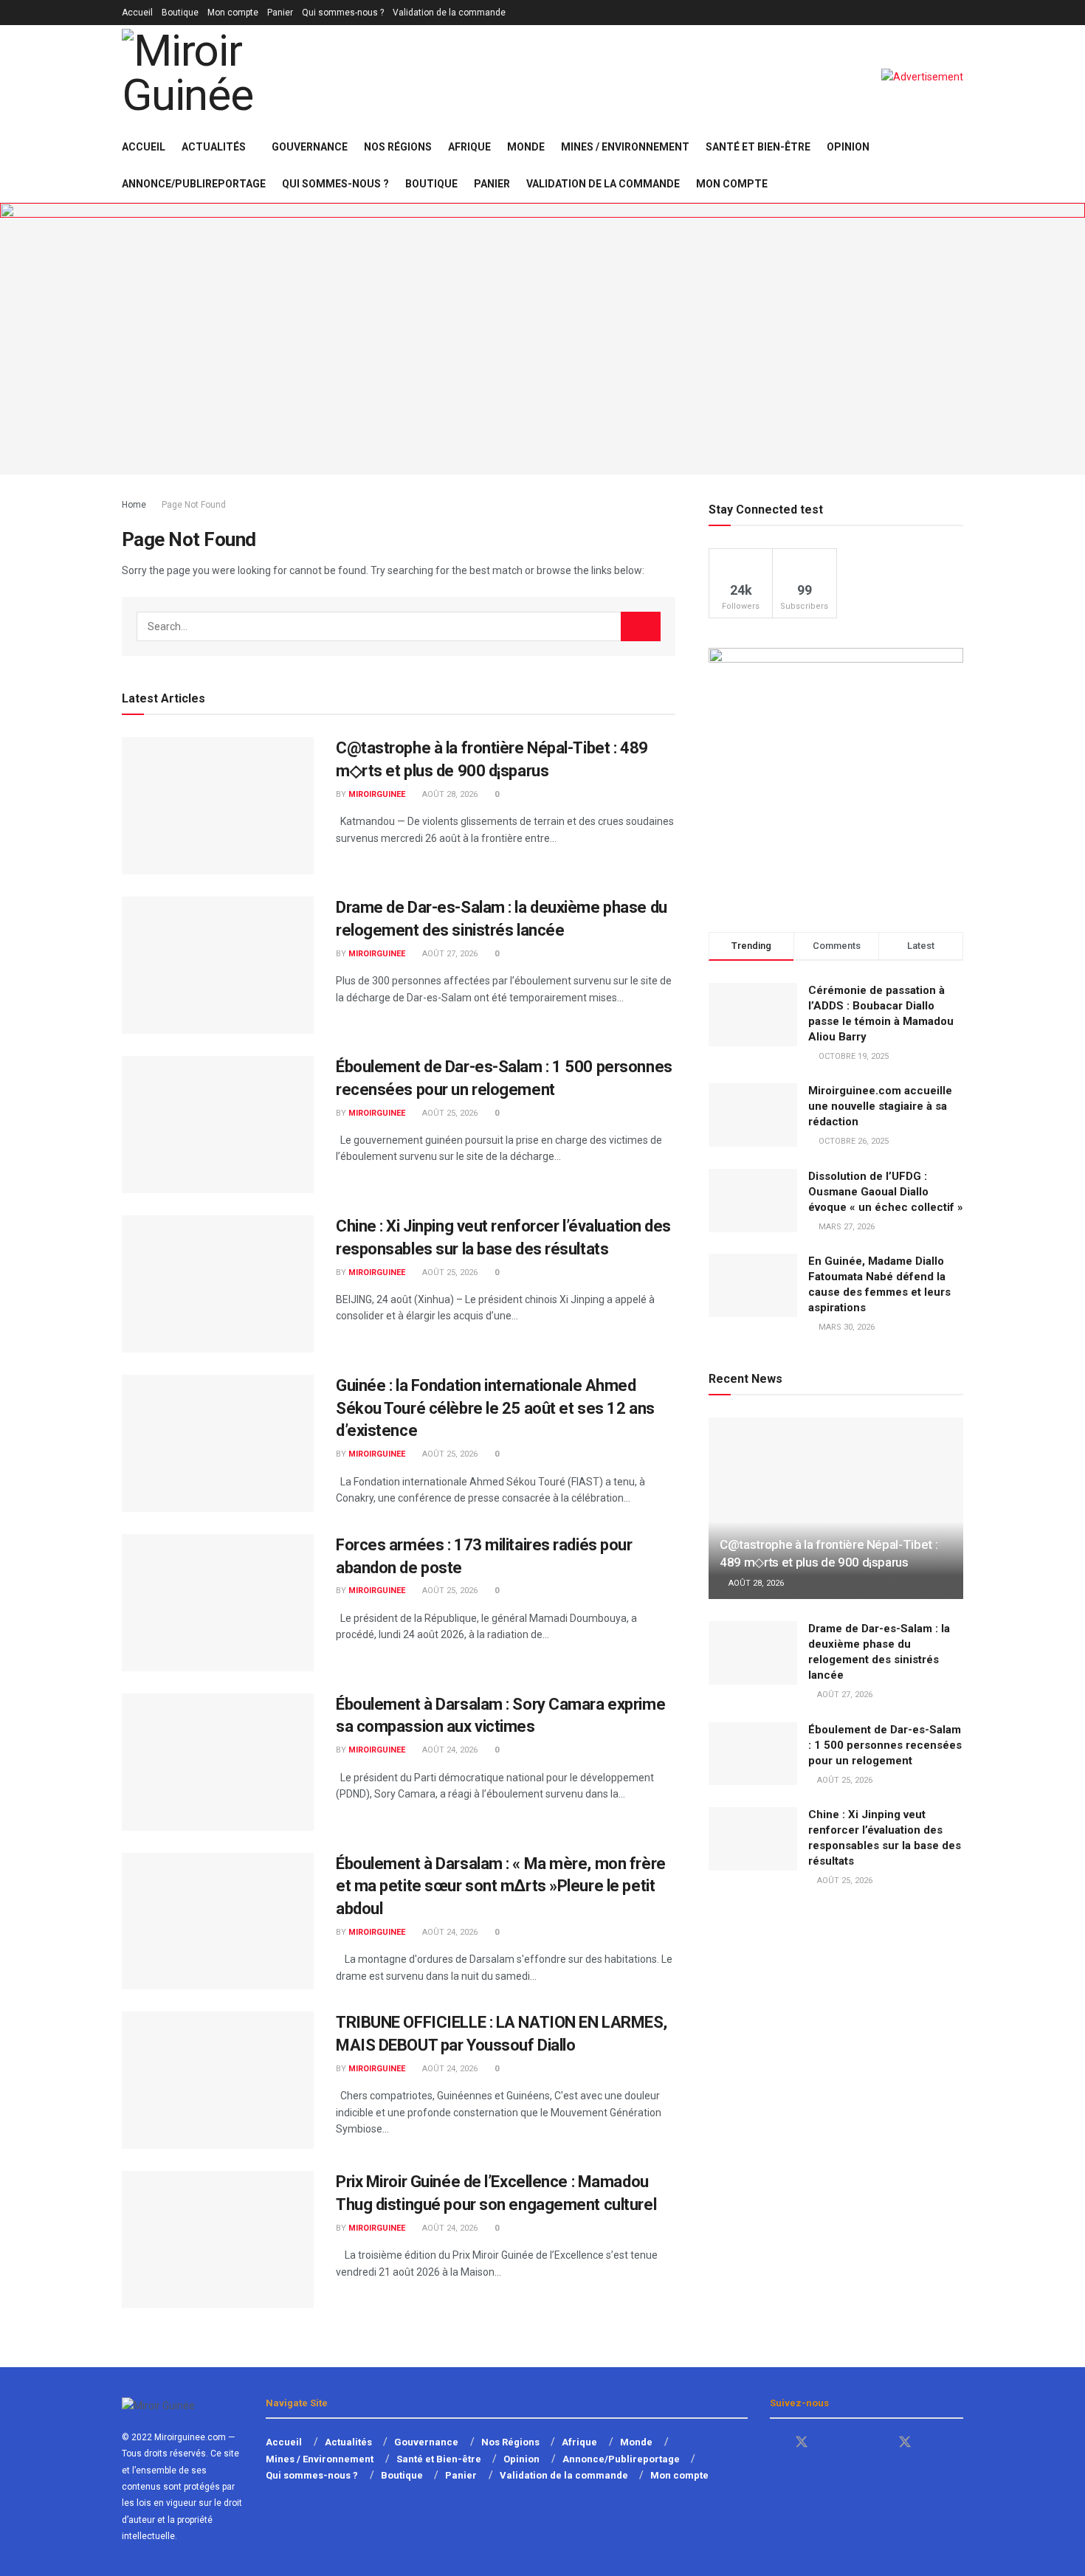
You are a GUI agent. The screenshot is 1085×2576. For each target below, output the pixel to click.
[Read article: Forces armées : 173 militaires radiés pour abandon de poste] (218, 1603)
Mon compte (233, 13)
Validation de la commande (449, 13)
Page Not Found (194, 505)
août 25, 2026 (449, 1113)
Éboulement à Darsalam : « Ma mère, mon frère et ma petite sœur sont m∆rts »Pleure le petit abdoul (501, 1886)
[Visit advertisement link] (922, 77)
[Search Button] (958, 165)
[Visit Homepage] (230, 77)
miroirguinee (377, 794)
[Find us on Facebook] (775, 2443)
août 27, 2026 (449, 954)
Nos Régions (398, 147)
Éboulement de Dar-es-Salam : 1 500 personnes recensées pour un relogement (885, 1745)
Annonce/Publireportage (194, 184)
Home (134, 505)
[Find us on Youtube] (828, 2443)
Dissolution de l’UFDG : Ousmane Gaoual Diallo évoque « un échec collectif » (886, 1192)
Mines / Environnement (625, 147)
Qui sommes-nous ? (343, 13)
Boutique (180, 13)
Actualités (214, 147)
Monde (526, 147)
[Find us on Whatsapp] (853, 2443)
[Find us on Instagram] (931, 2443)
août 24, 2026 (449, 1750)
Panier (280, 13)
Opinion (848, 147)
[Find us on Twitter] (802, 2442)
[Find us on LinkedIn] (878, 2443)
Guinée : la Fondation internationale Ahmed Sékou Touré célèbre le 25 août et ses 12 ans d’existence (495, 1408)
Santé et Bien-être (758, 147)
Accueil (137, 13)
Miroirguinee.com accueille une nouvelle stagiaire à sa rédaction (880, 1106)
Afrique (469, 147)
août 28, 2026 (449, 794)
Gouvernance (310, 147)
